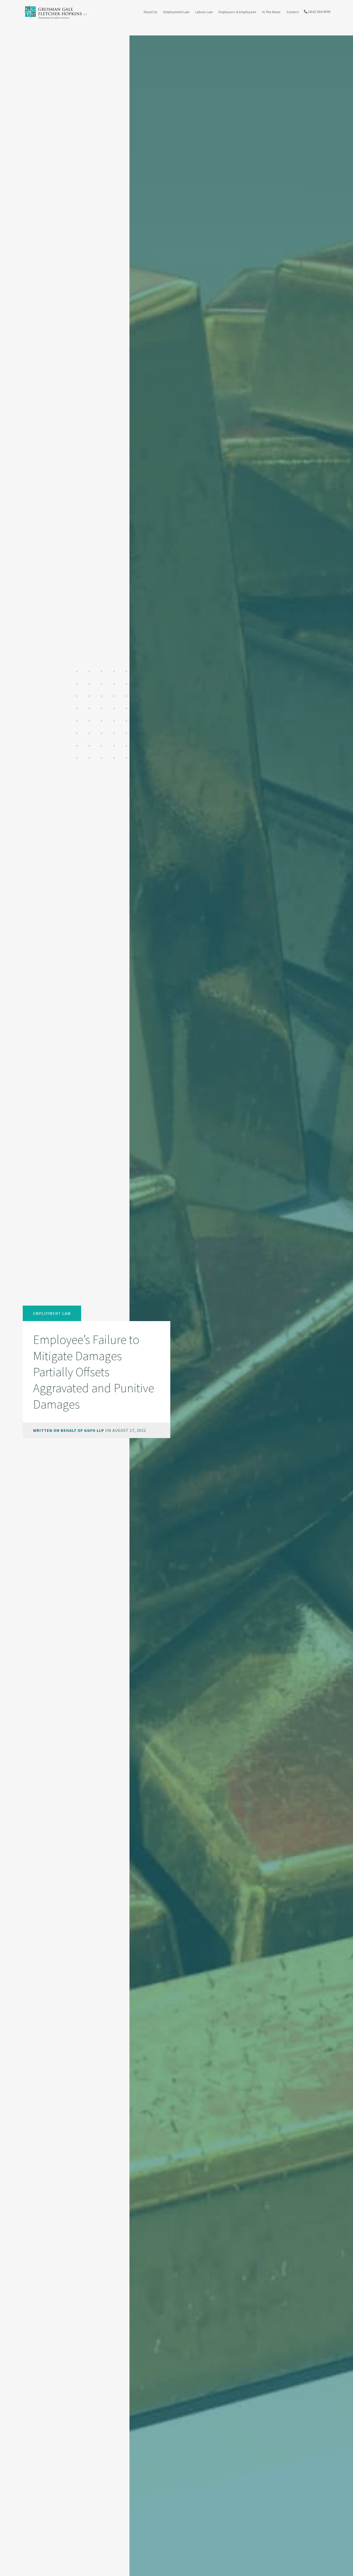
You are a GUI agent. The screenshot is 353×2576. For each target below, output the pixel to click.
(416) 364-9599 (319, 12)
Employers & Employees (237, 12)
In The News (271, 12)
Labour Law (204, 12)
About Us (150, 12)
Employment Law (176, 12)
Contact (293, 12)
